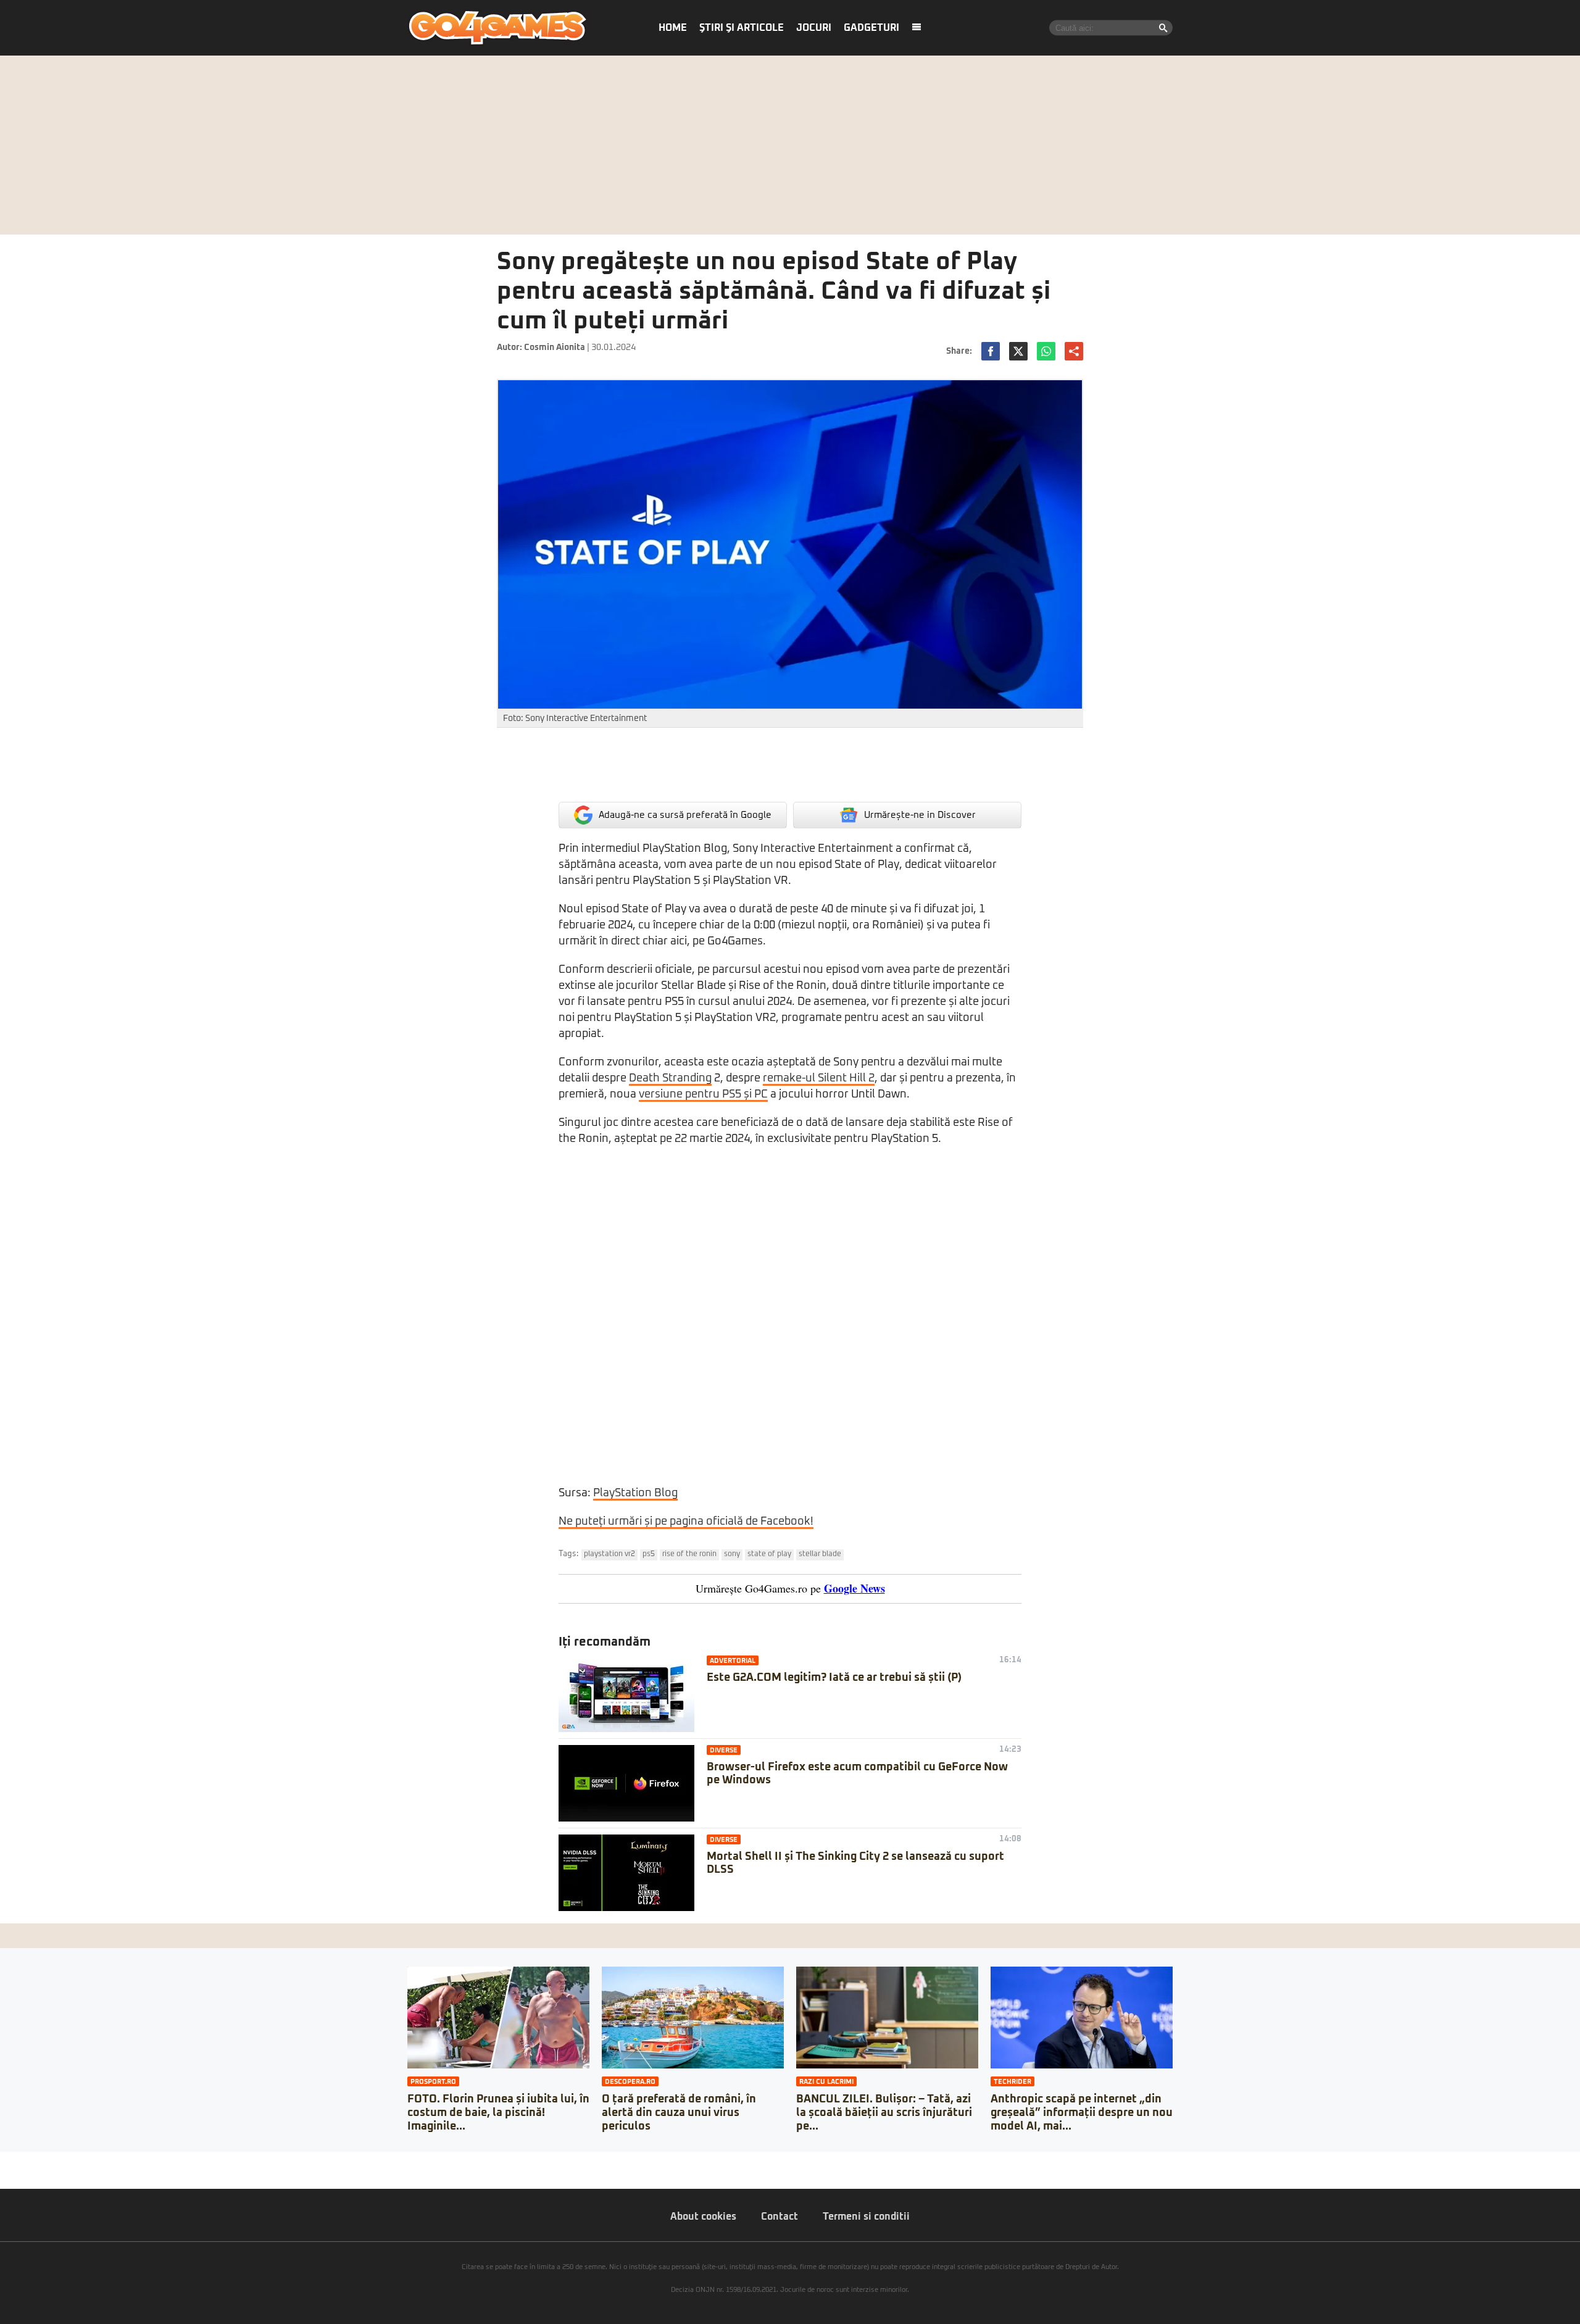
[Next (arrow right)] (14, 2173)
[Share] (14, 2161)
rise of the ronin (689, 1554)
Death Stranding (670, 1078)
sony (732, 1554)
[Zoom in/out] (33, 2161)
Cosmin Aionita (555, 348)
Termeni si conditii (866, 2217)
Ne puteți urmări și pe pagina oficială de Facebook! (686, 1522)
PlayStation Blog (635, 1493)
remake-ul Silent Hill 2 (819, 1078)
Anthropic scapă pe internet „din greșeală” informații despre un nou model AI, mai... (1082, 2113)
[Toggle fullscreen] (23, 2161)
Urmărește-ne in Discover (920, 815)
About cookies (703, 2217)
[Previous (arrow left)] (4, 2173)
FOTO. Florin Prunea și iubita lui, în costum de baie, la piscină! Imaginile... (498, 2113)
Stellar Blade (820, 1554)
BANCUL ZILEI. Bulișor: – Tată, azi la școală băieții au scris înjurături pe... (884, 2113)
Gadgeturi (871, 28)
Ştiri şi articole (742, 28)
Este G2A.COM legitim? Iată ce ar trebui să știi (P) (834, 1678)
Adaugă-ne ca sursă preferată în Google (685, 815)
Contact (780, 2217)
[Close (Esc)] (4, 2161)
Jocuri (814, 28)
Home (673, 28)
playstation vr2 (609, 1554)
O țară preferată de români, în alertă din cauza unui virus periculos (679, 2113)
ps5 (649, 1554)
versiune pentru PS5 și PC (703, 1094)
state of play (769, 1554)
